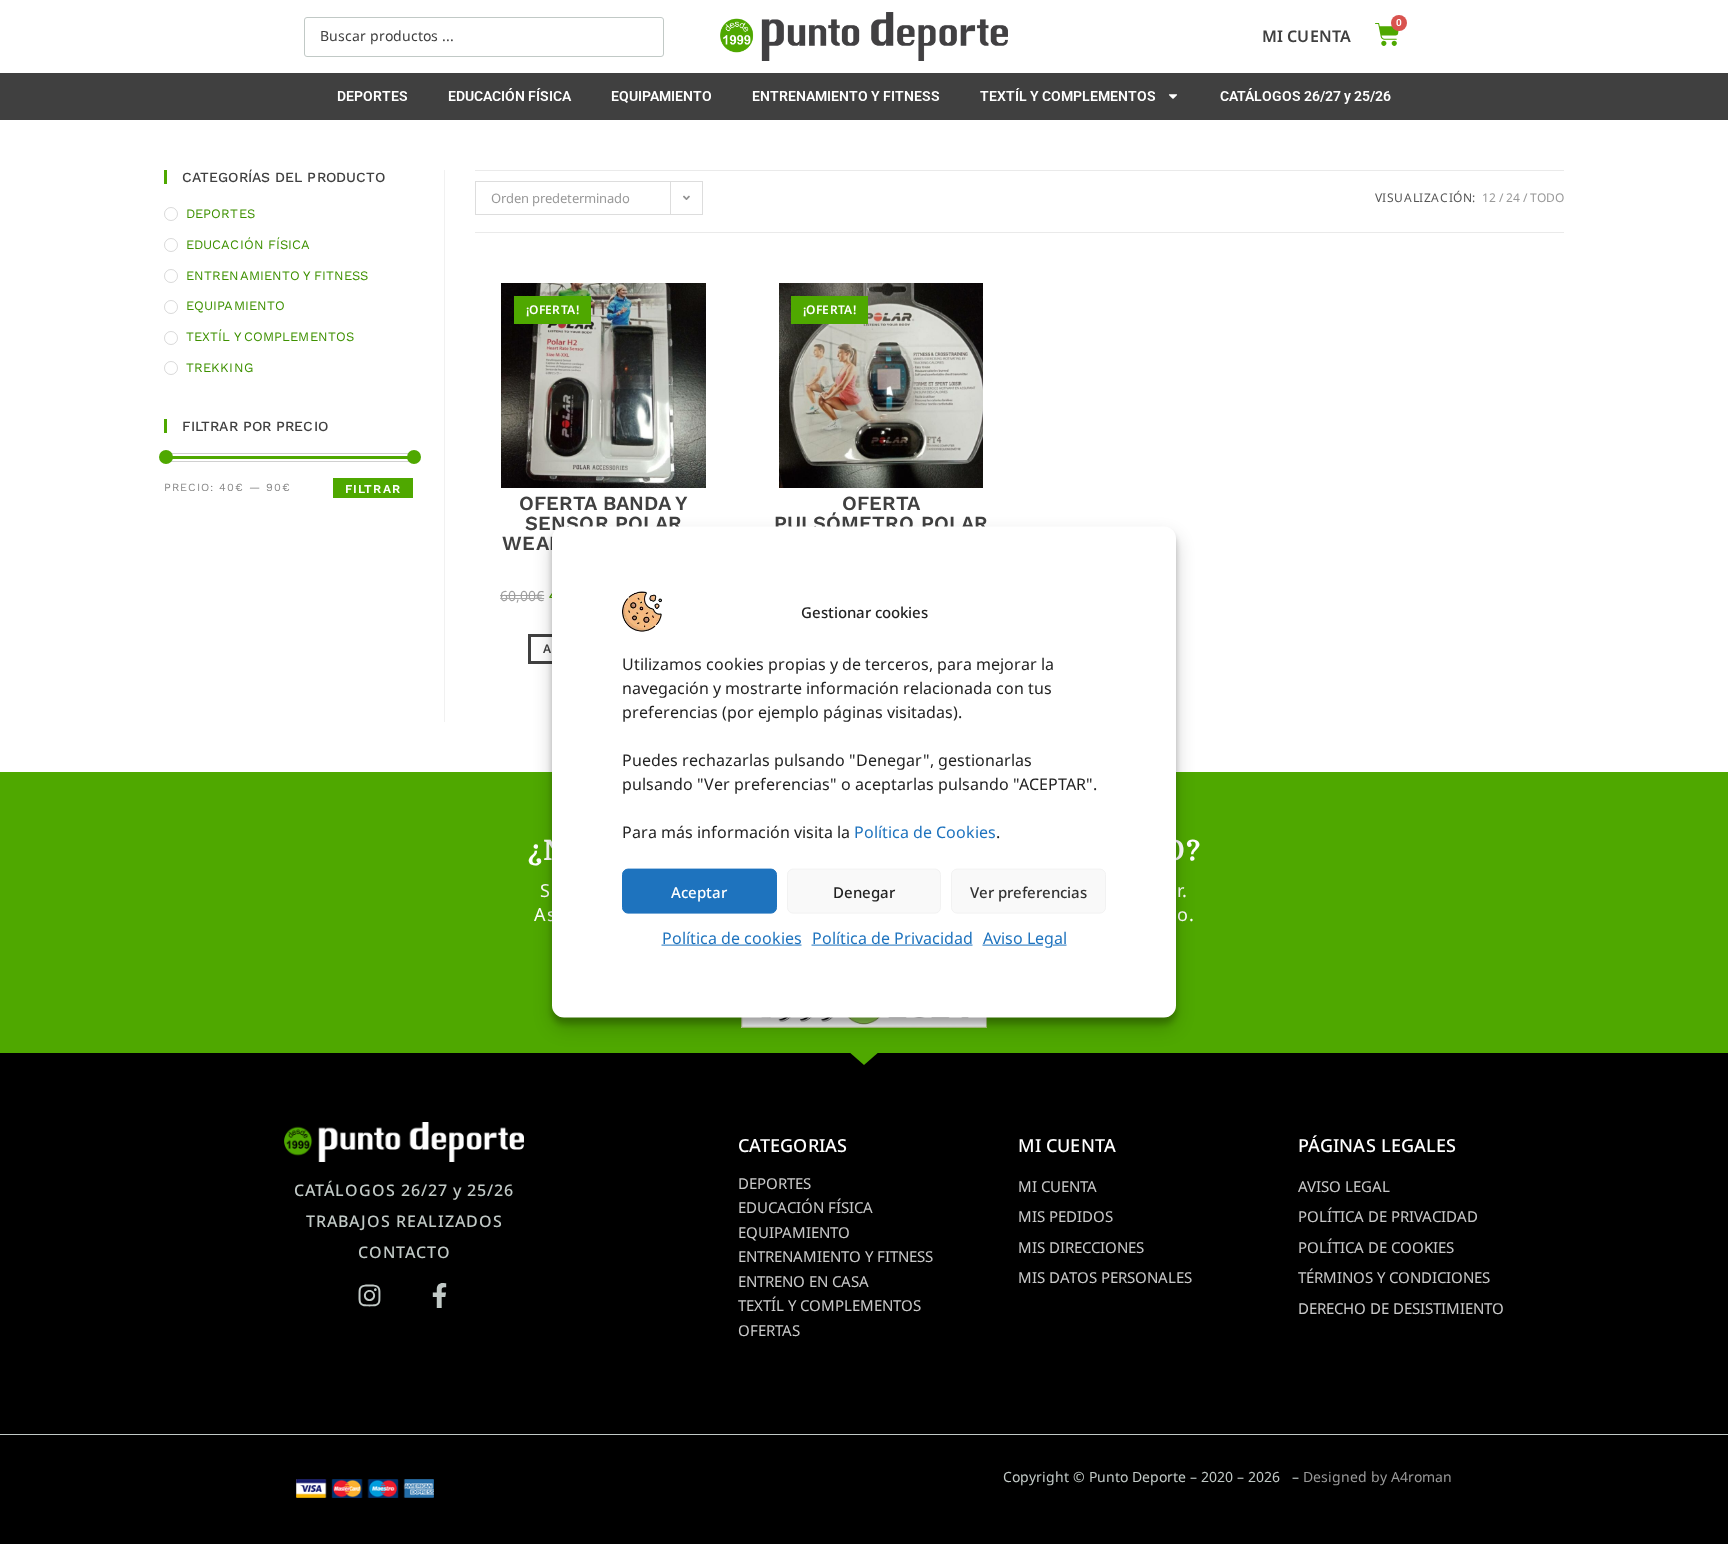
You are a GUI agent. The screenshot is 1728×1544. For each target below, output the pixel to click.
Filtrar (373, 489)
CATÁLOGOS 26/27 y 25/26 (1305, 96)
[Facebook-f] (439, 1295)
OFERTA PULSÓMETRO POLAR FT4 (881, 523)
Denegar (864, 891)
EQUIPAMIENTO (661, 96)
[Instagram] (369, 1295)
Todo (1547, 197)
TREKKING (219, 367)
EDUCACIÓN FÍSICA (509, 96)
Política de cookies (732, 938)
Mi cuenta (1306, 36)
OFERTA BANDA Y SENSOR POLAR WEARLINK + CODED (603, 523)
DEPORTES (372, 96)
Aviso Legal (1025, 938)
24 (1513, 197)
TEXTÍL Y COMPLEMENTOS (1068, 96)
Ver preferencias (1028, 891)
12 (1489, 197)
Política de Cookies (925, 832)
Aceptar (699, 891)
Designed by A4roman (1377, 1476)
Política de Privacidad (892, 938)
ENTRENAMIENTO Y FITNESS (846, 96)
